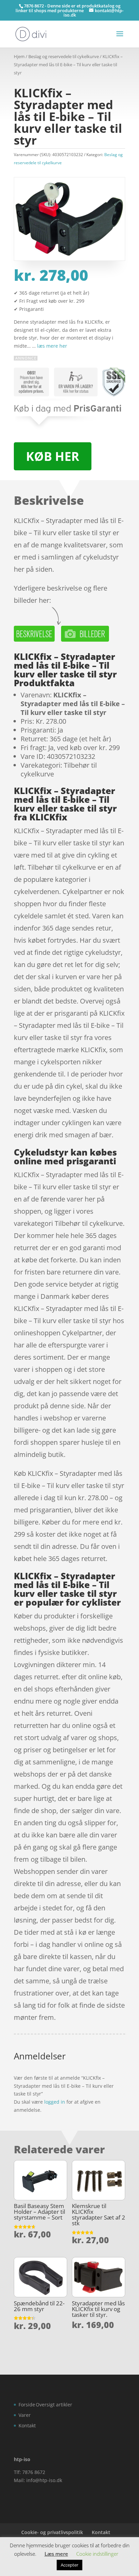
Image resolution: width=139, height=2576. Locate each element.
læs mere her (52, 346)
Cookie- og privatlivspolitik (52, 2532)
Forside (27, 2405)
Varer (25, 2415)
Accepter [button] (69, 2565)
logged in (55, 2102)
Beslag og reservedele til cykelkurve (64, 56)
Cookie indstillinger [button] (97, 2554)
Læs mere (56, 2554)
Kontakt (27, 2425)
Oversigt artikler (54, 2405)
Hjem (19, 56)
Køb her (53, 456)
